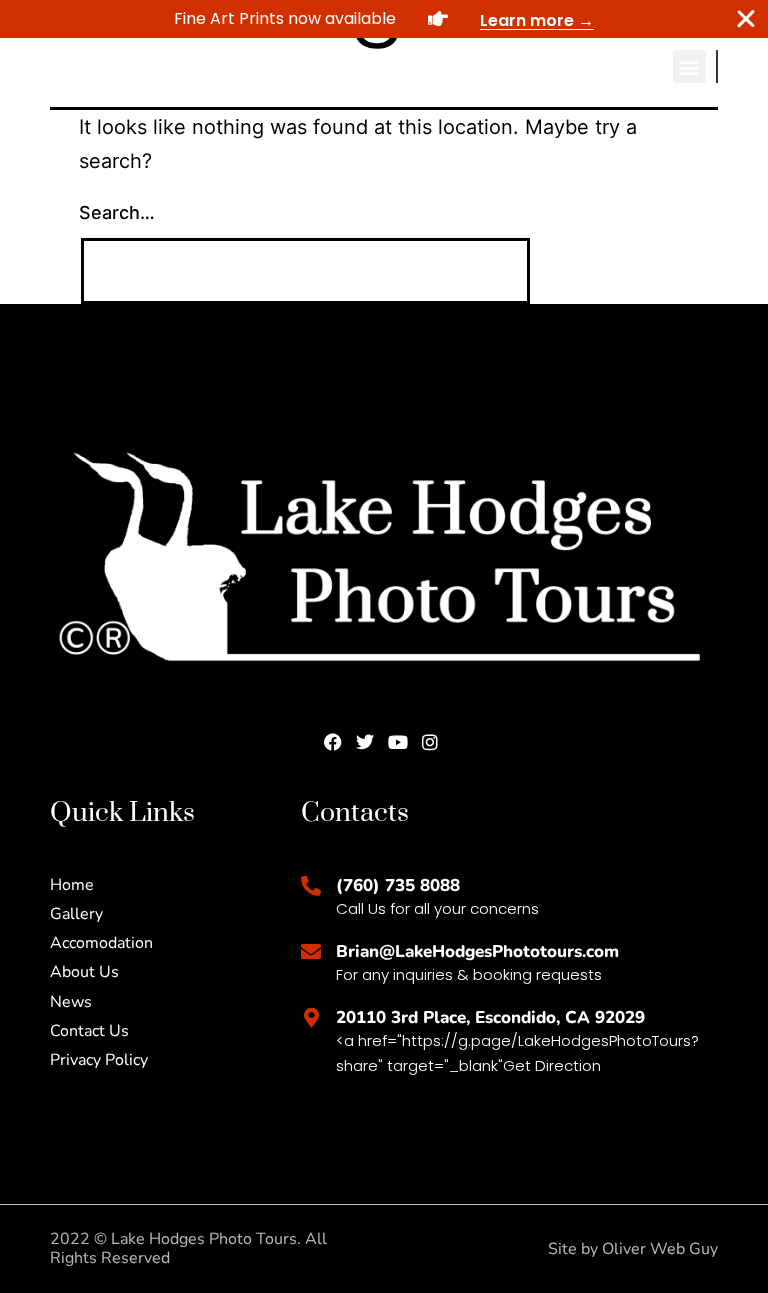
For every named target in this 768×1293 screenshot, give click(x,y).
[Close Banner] (746, 19)
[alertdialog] (384, 19)
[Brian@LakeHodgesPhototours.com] (311, 952)
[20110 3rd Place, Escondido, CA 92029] (311, 1018)
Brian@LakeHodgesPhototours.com (477, 951)
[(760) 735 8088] (311, 886)
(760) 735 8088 (398, 885)
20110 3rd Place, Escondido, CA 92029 (490, 1017)
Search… (117, 212)
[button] (689, 66)
